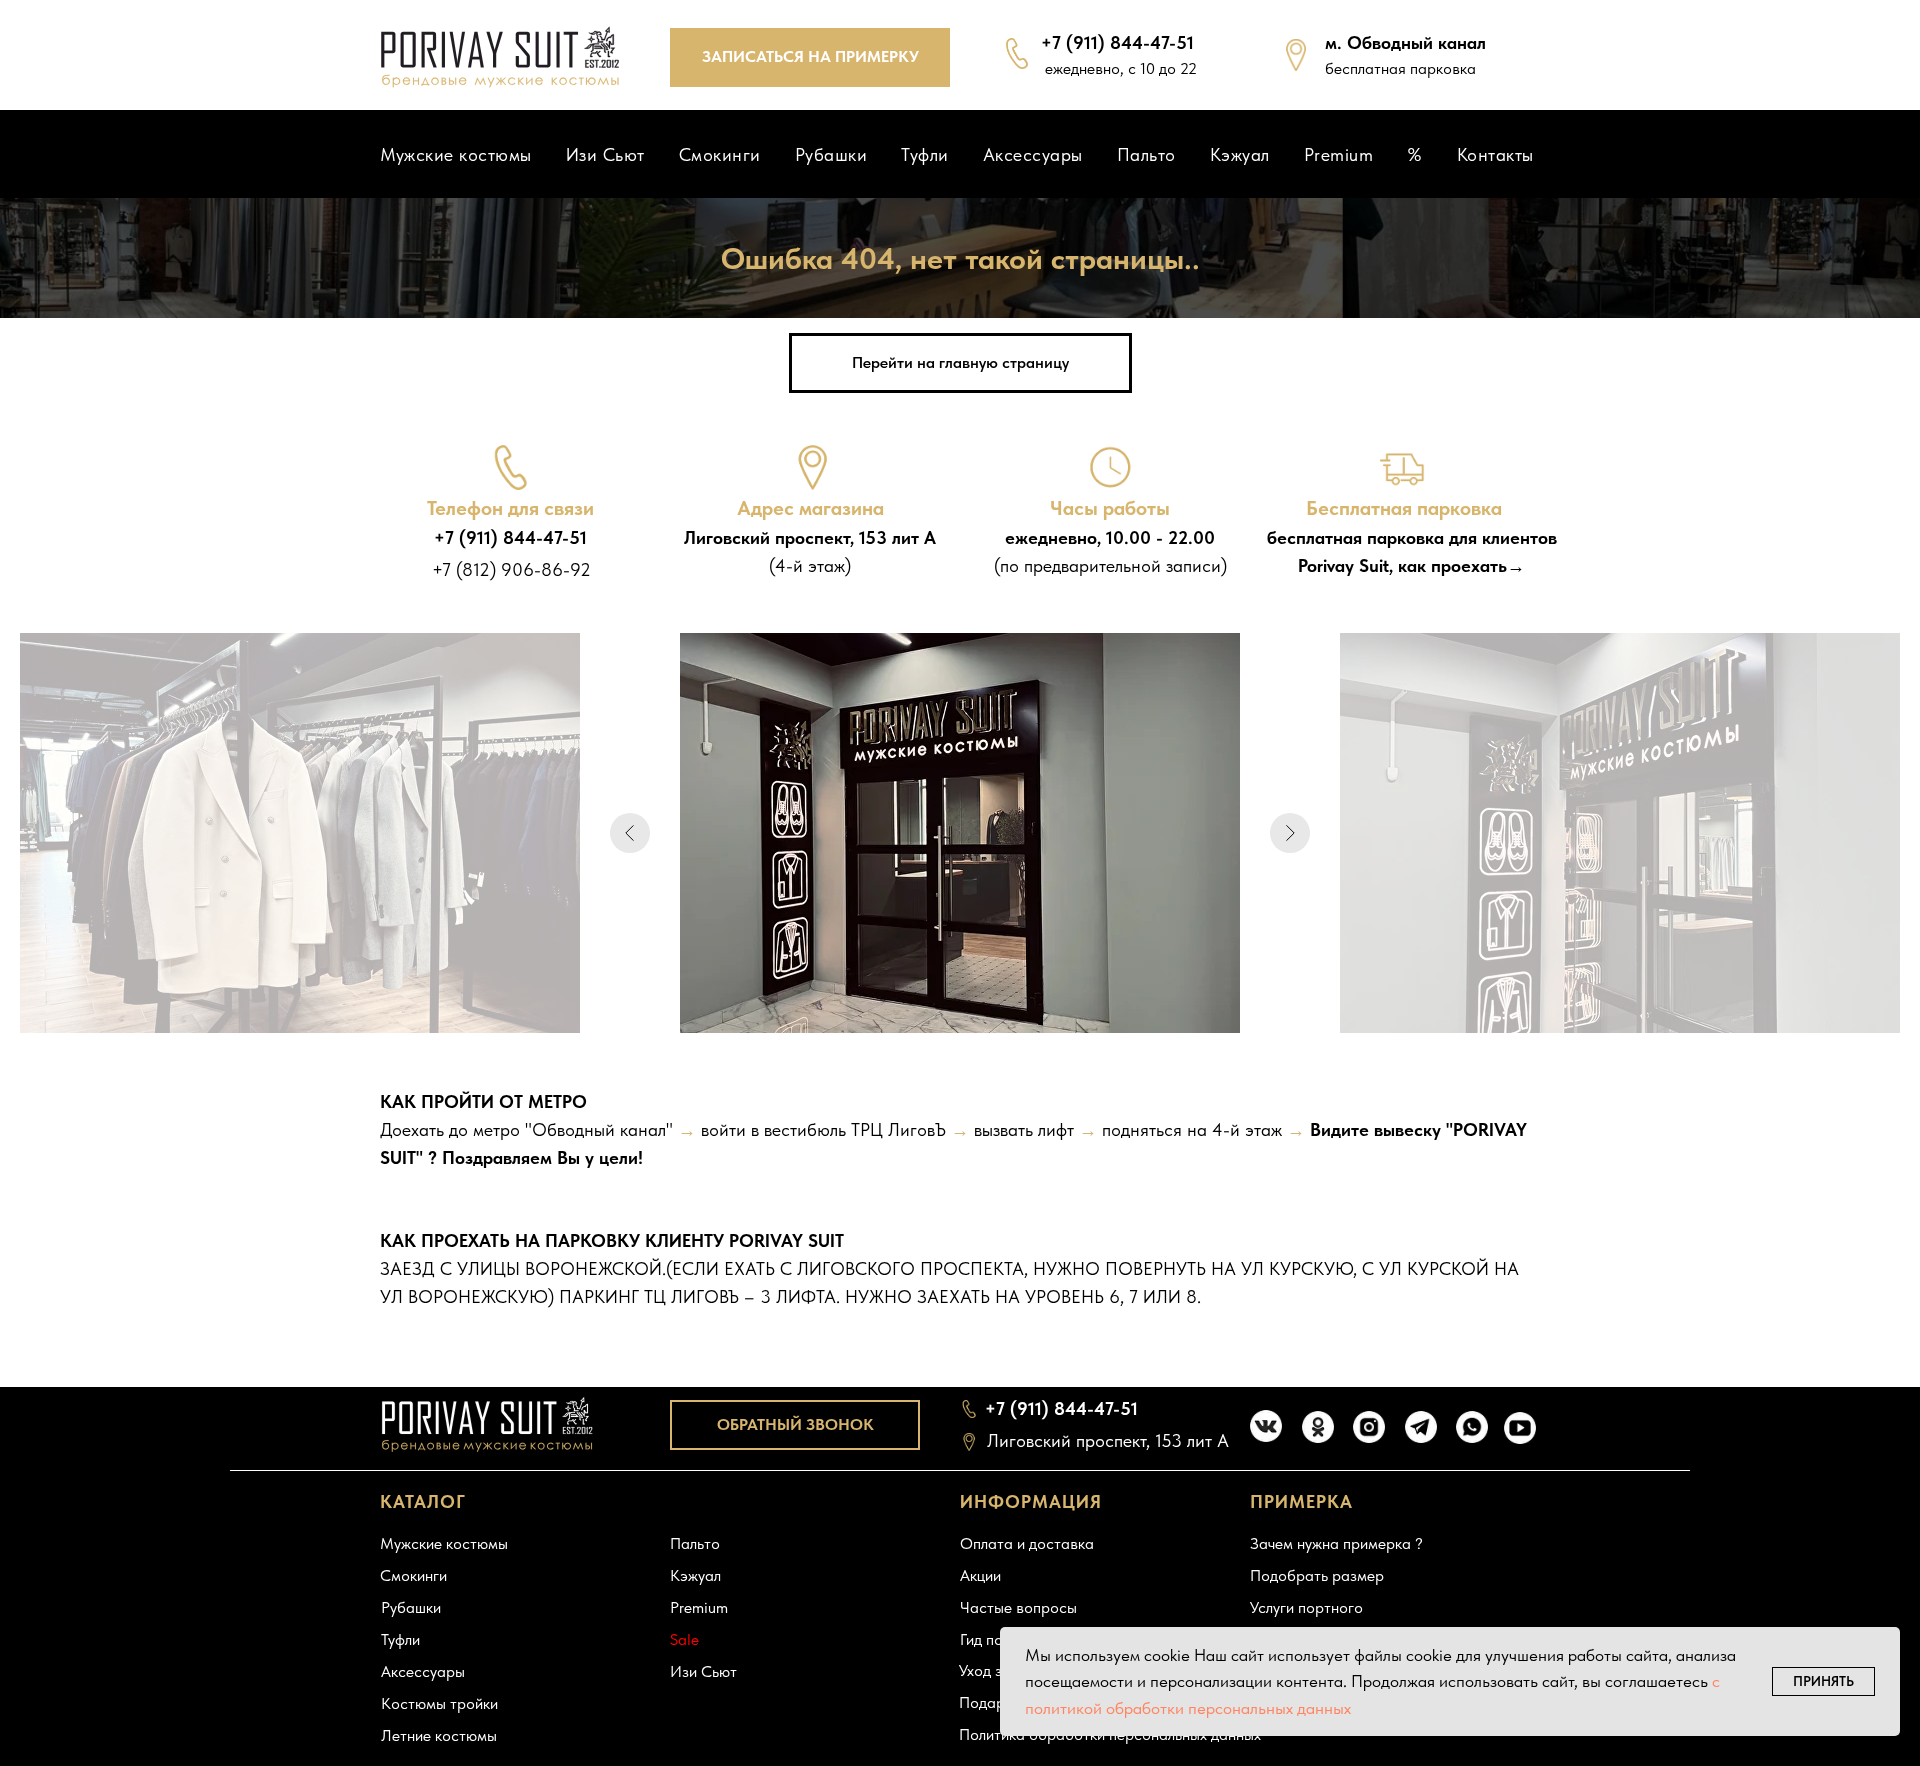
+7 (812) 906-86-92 (511, 569)
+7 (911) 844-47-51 (1117, 42)
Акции (980, 1575)
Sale (684, 1639)
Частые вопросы (1018, 1607)
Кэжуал (1240, 154)
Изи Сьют (605, 154)
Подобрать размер (1317, 1575)
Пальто (1146, 154)
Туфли (925, 154)
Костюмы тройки (439, 1703)
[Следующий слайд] (1290, 833)
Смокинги (720, 154)
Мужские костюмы (456, 154)
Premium (1339, 154)
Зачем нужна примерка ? (1336, 1543)
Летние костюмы (439, 1735)
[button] (810, 57)
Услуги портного (1306, 1607)
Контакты (1495, 154)
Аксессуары (1033, 154)
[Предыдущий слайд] (630, 833)
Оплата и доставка (1027, 1543)
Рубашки (831, 154)
